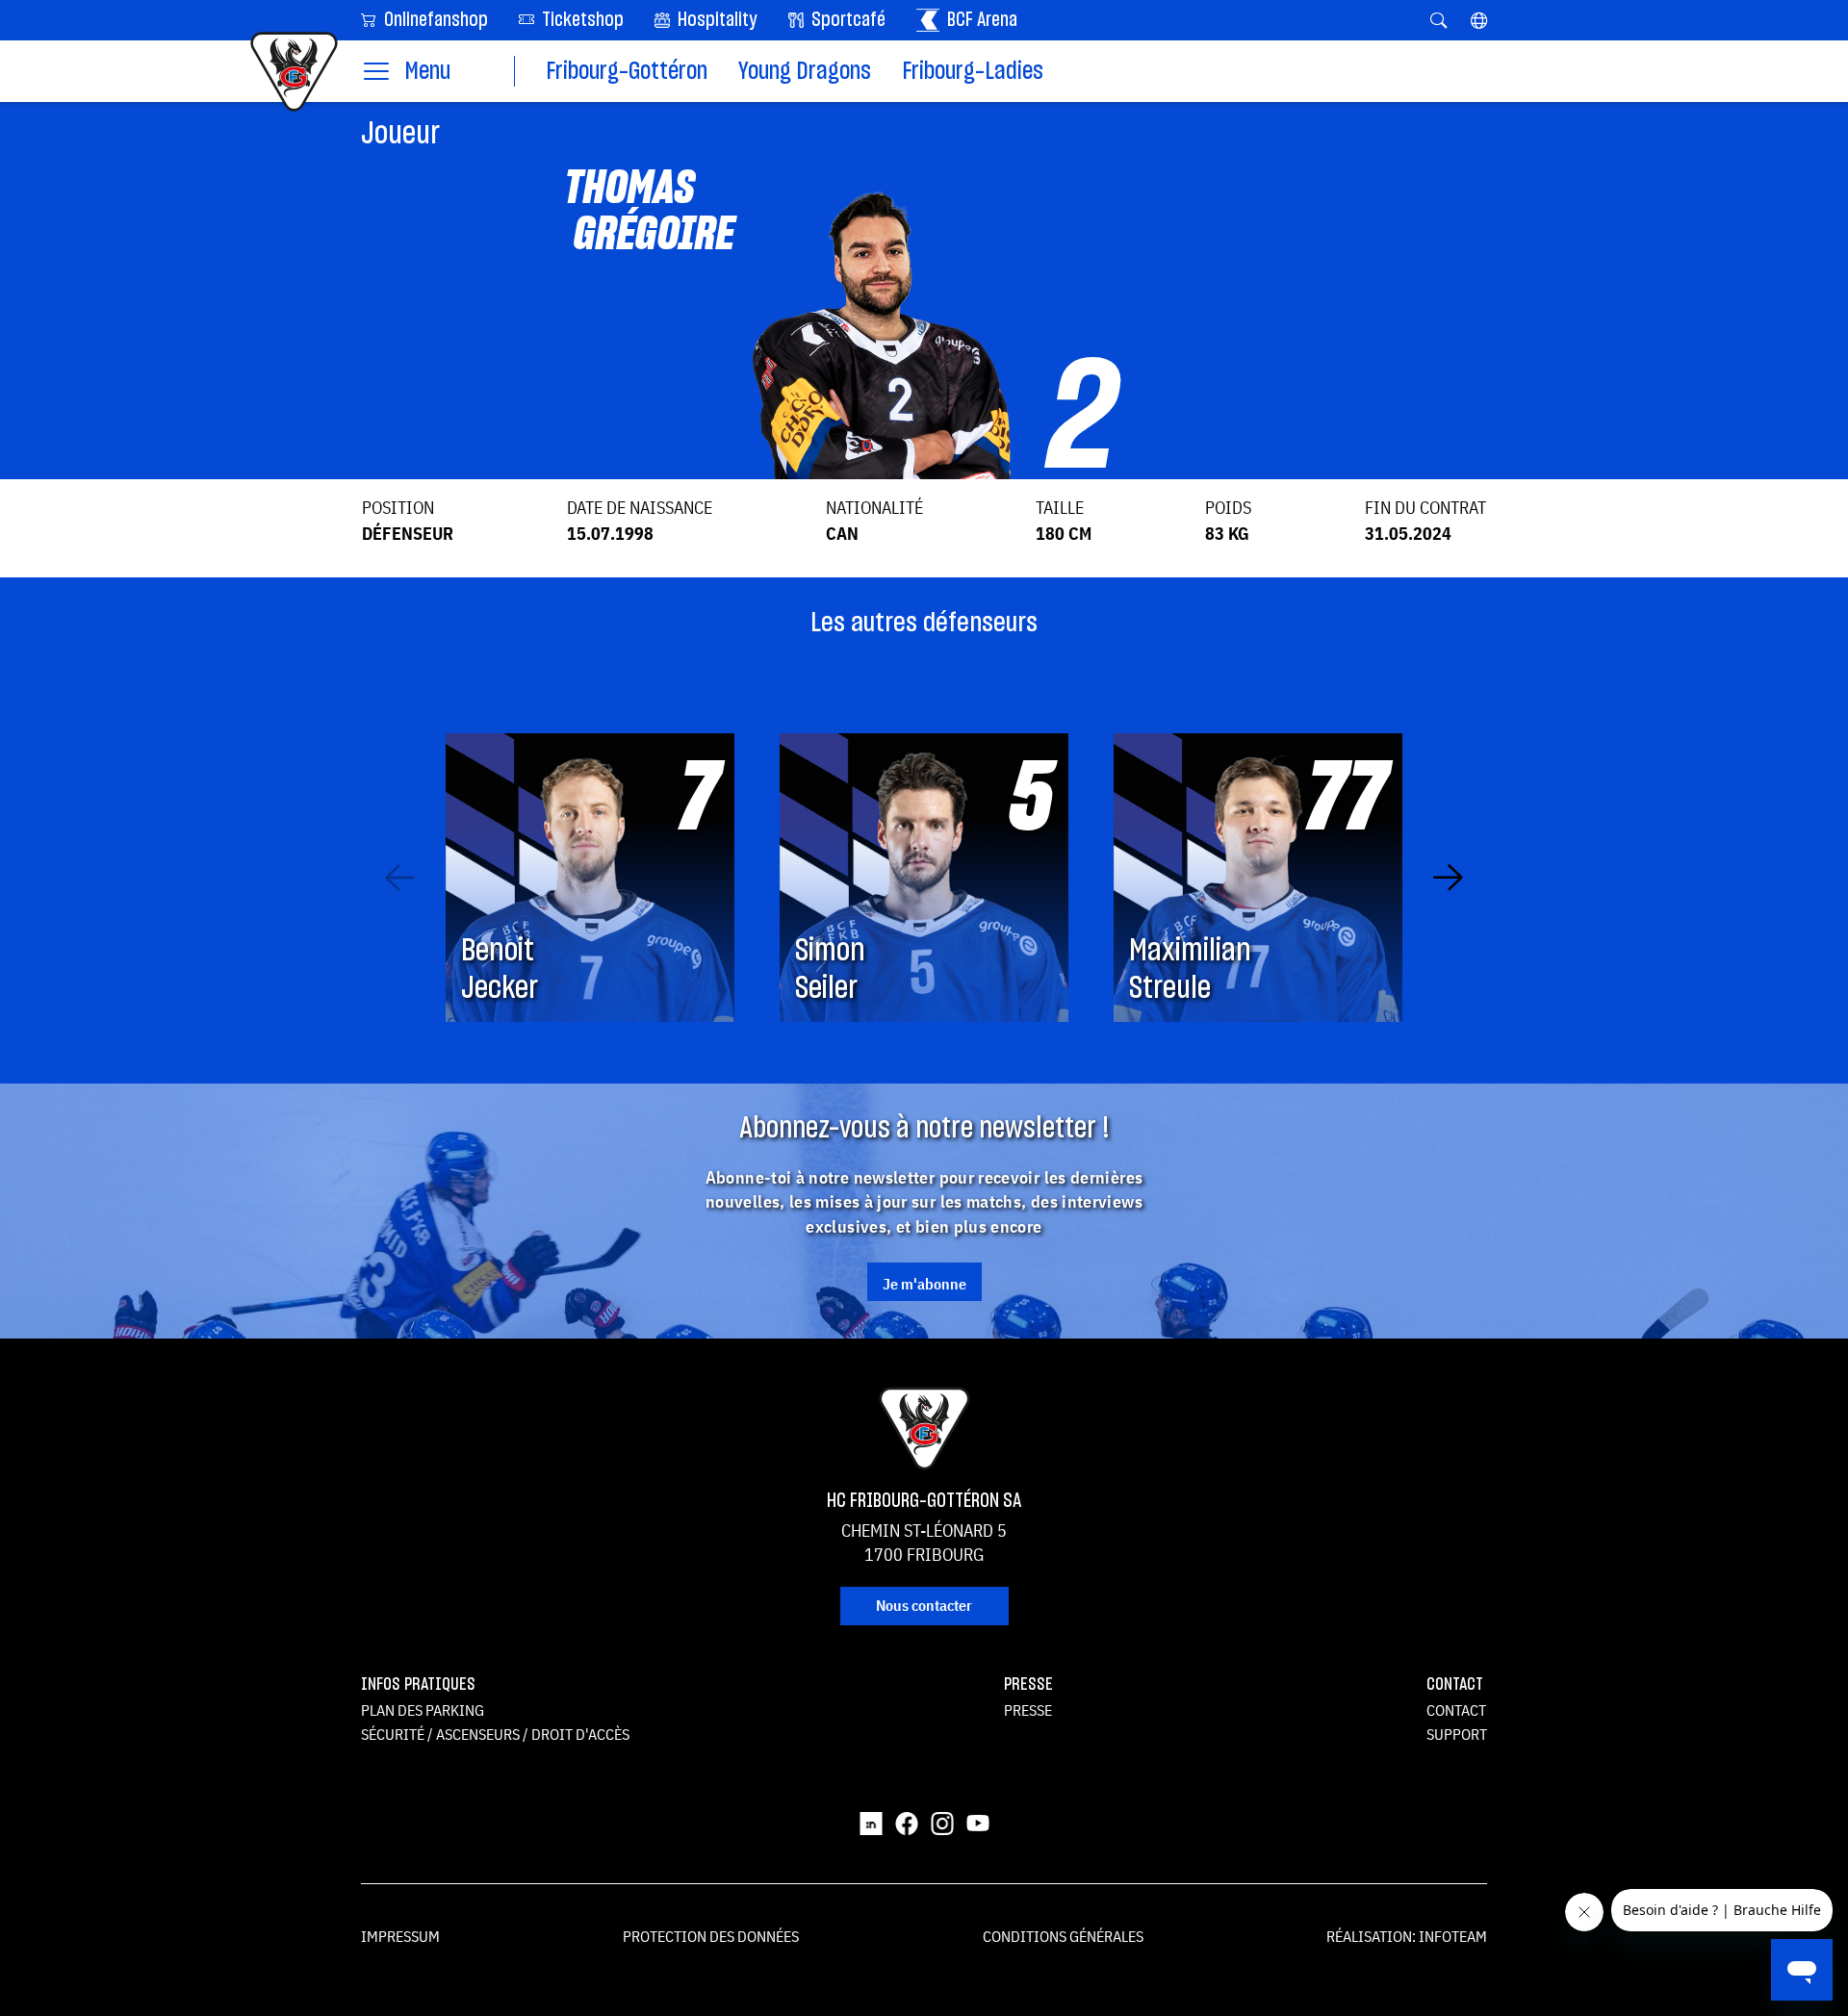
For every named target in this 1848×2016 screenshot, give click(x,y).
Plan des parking (423, 1710)
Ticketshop (581, 20)
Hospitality (716, 20)
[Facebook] (907, 1822)
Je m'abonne (924, 1284)
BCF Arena (980, 20)
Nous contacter (924, 1605)
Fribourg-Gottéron (627, 72)
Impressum (400, 1936)
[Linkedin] (871, 1822)
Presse (1028, 1710)
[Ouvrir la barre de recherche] (1438, 20)
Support (1457, 1734)
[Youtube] (978, 1822)
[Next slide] (1448, 878)
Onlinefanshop (434, 20)
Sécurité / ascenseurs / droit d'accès (495, 1734)
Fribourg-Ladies (973, 72)
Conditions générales (1063, 1936)
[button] (1479, 20)
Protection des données (711, 1936)
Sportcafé (847, 20)
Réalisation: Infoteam (1407, 1936)
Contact (1456, 1710)
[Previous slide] (400, 878)
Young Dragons (805, 72)
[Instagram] (942, 1822)
